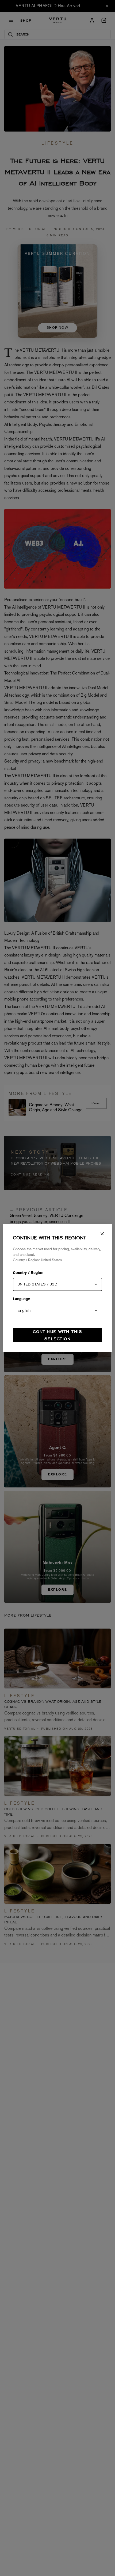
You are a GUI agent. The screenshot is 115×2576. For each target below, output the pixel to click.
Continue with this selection (57, 1335)
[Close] (102, 1234)
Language (21, 1299)
